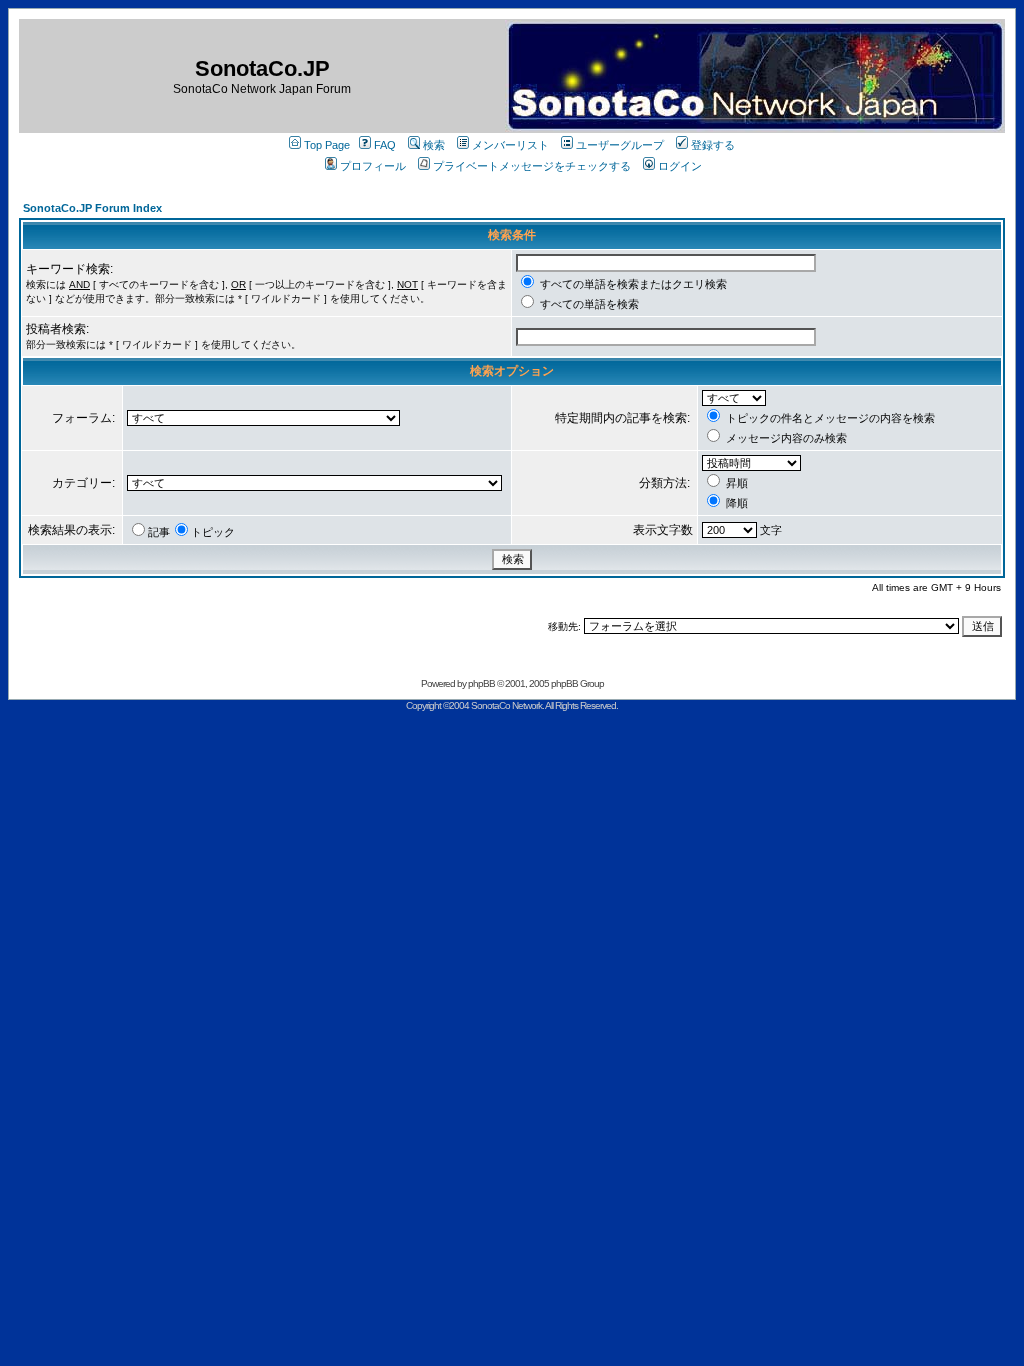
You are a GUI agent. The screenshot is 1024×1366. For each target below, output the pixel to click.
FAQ (385, 145)
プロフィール (373, 166)
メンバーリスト (510, 145)
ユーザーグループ (620, 145)
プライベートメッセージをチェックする (532, 166)
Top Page (327, 145)
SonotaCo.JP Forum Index (92, 208)
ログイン (680, 166)
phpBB (481, 683)
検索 (434, 145)
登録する (713, 145)
